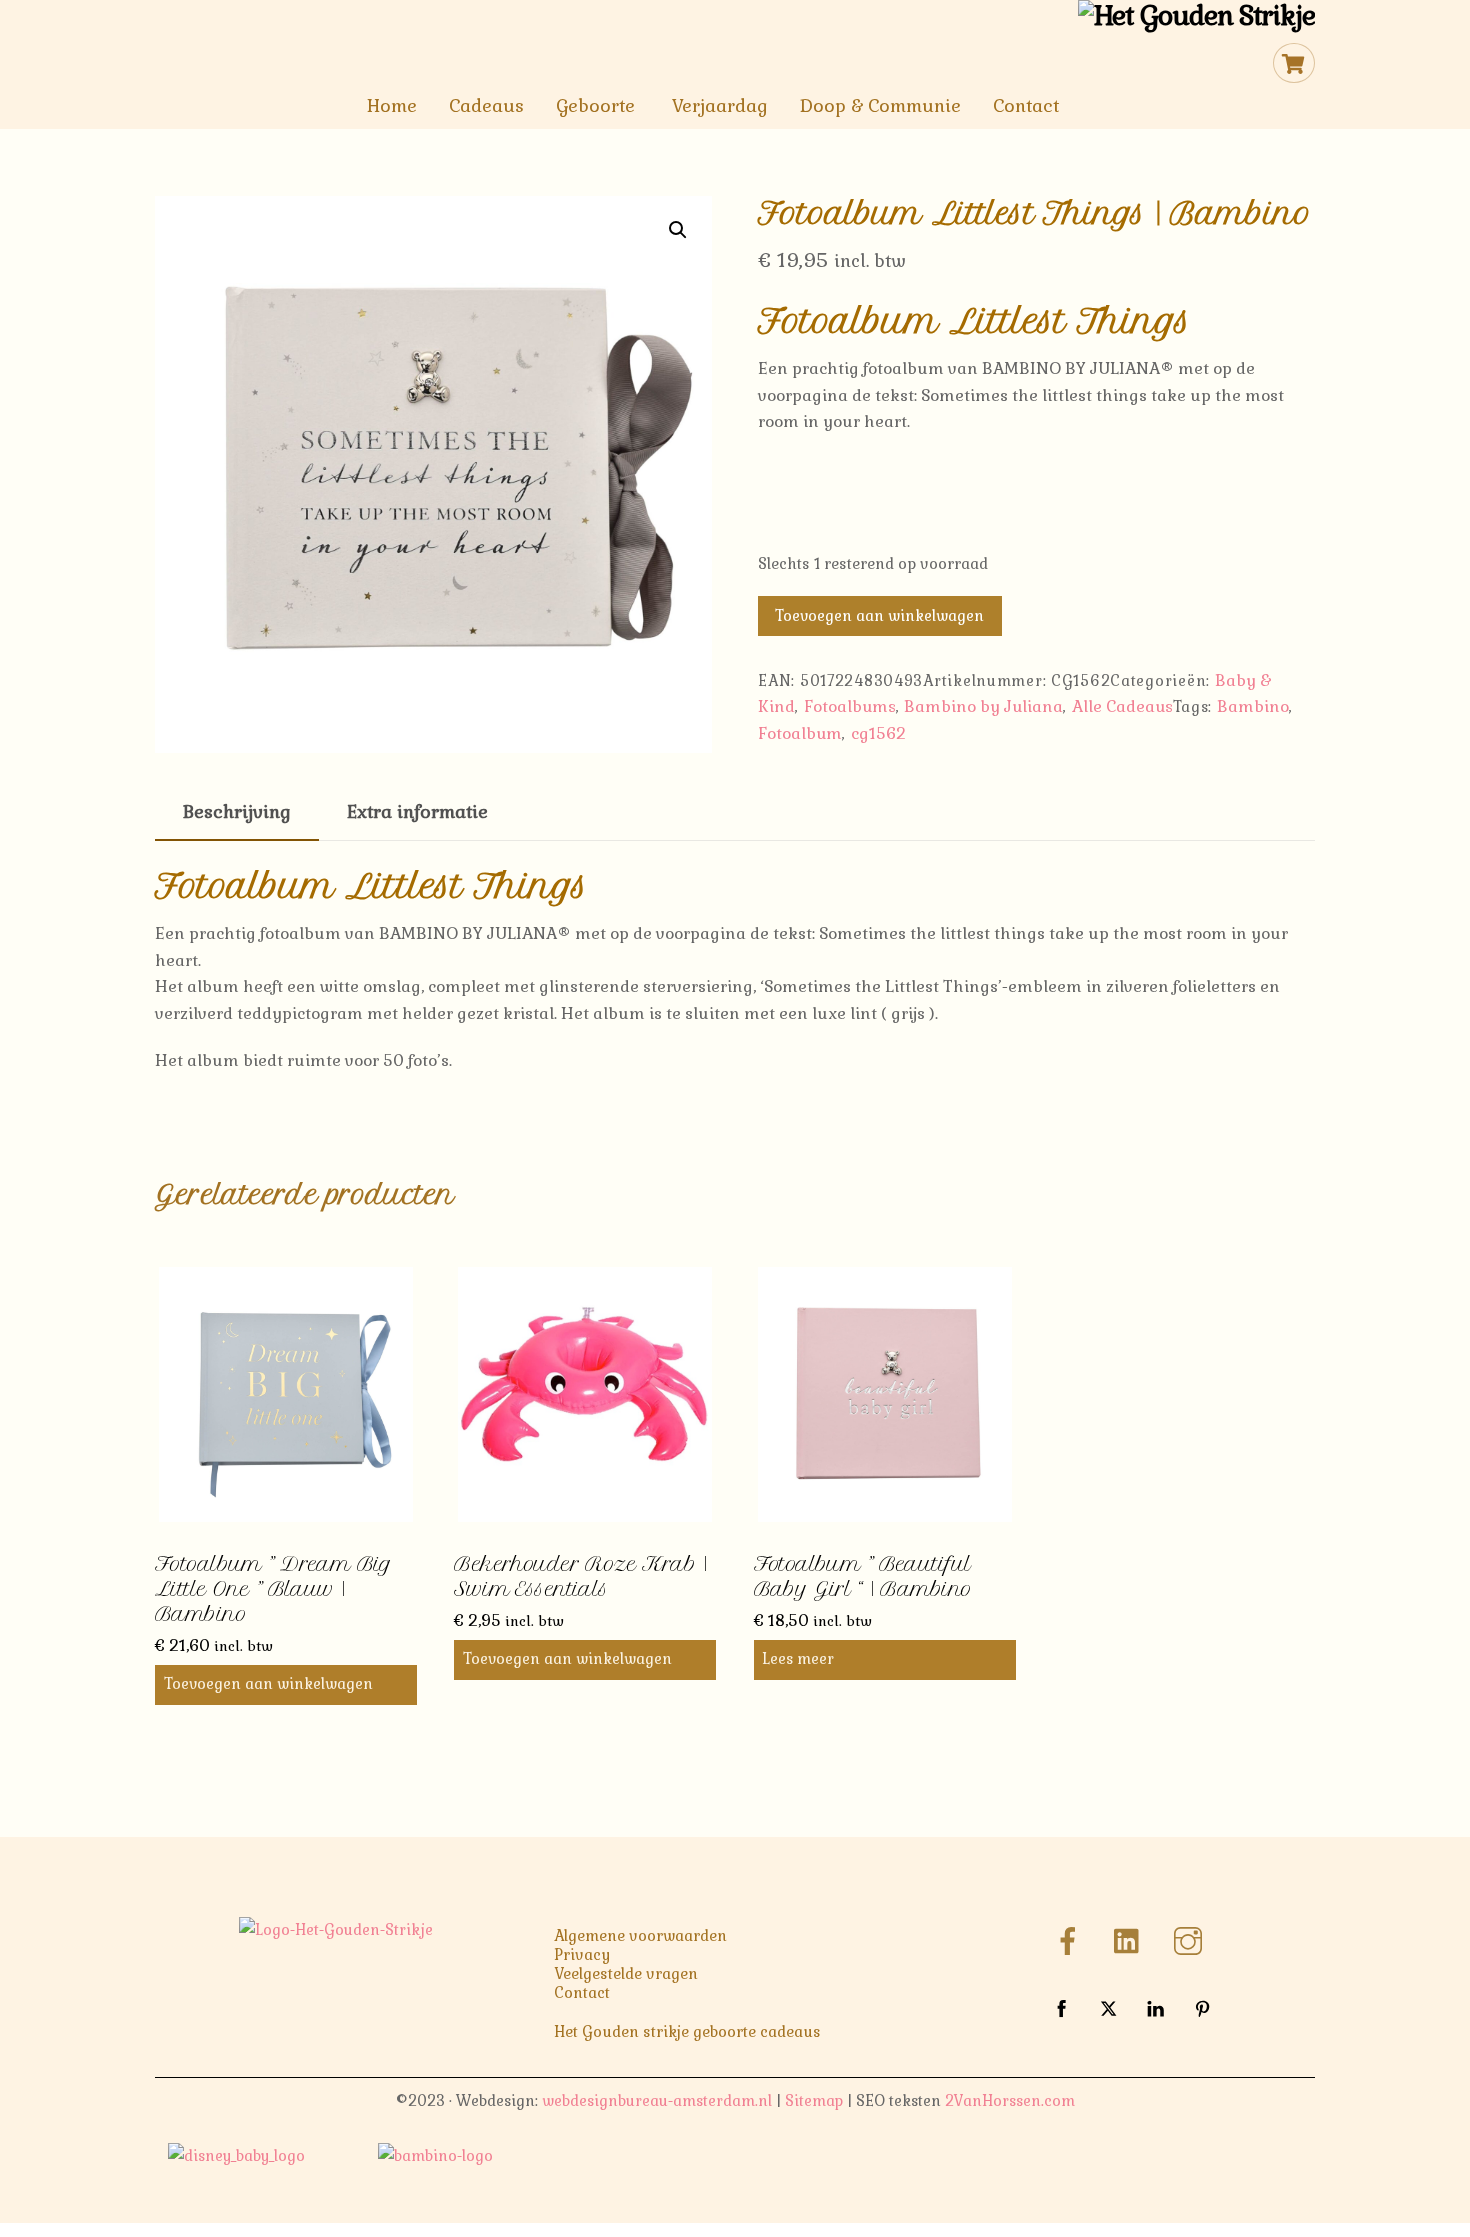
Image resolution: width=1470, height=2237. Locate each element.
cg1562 (878, 733)
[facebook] (1071, 1939)
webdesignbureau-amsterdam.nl (657, 2101)
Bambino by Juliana (983, 706)
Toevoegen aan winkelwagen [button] (268, 1684)
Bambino (1253, 706)
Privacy (582, 1955)
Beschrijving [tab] (237, 812)
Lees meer (798, 1659)
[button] (678, 230)
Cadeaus (486, 106)
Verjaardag (720, 106)
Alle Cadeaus (1122, 706)
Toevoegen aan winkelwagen (879, 616)
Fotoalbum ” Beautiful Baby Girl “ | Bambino (863, 1576)
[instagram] (1191, 1939)
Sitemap (814, 2101)
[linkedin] (1131, 1939)
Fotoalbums (850, 706)
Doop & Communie (880, 106)
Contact (1026, 106)
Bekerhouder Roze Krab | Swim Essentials (580, 1576)
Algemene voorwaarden (640, 1936)
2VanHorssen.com (1010, 2101)
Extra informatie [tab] (417, 812)
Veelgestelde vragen (626, 1974)
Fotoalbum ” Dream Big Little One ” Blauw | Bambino (273, 1589)
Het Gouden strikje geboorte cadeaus (687, 2032)
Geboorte (595, 106)
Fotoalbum (800, 733)
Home (392, 106)
